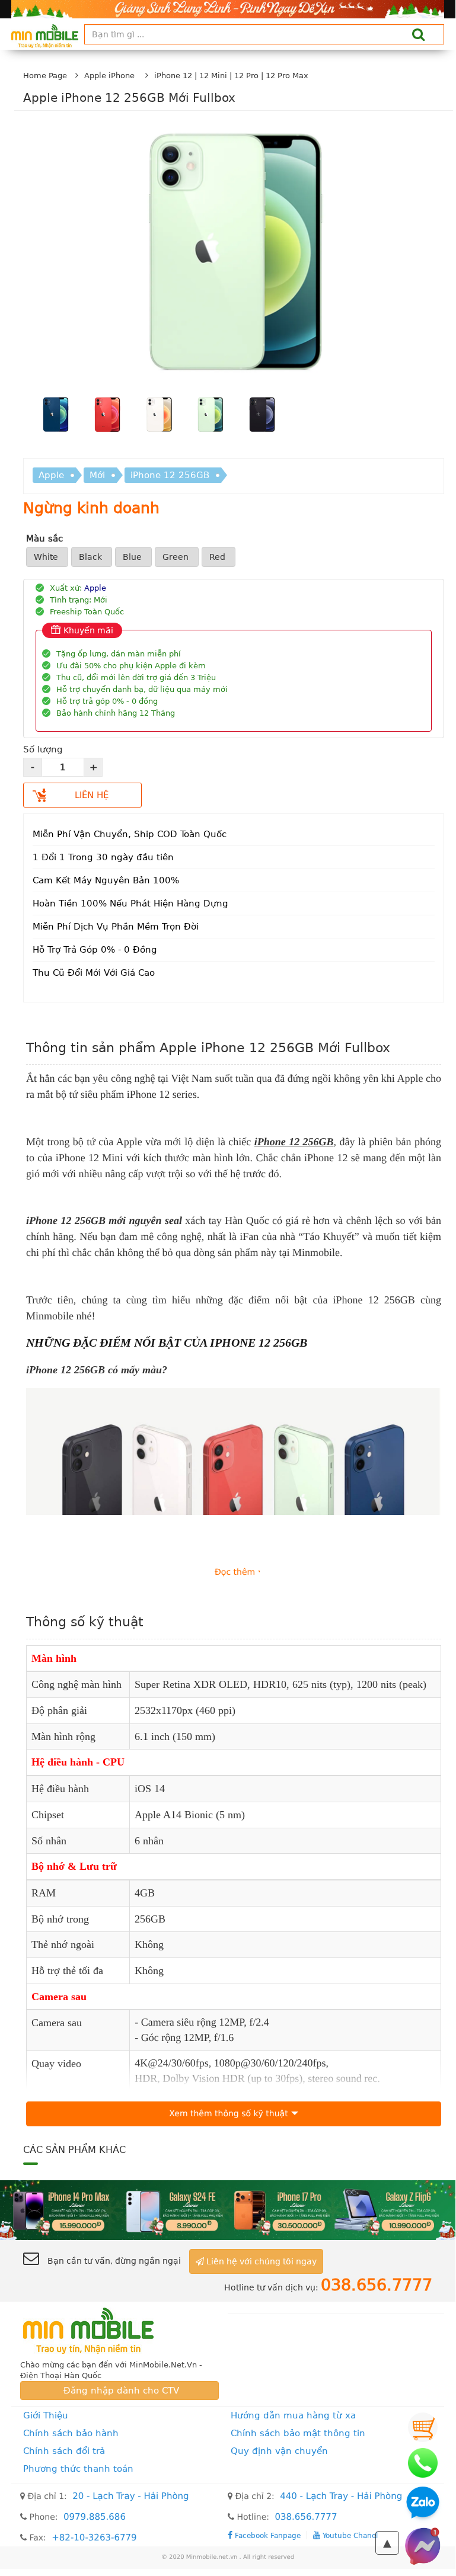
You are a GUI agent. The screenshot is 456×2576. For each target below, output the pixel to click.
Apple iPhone (109, 76)
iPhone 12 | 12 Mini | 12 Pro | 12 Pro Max (231, 76)
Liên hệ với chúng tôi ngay (260, 2261)
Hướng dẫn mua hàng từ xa (293, 2415)
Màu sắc (44, 539)
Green (177, 557)
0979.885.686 (95, 2517)
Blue (133, 557)
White (47, 557)
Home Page (45, 76)
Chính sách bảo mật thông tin (298, 2433)
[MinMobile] (228, 2210)
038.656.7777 (306, 2517)
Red (219, 557)
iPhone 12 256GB (170, 475)
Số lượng (43, 749)
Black (92, 557)
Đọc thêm (235, 1572)
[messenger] (423, 2546)
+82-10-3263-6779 (94, 2537)
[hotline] (423, 2463)
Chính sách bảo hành (71, 2433)
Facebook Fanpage (267, 2535)
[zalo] (423, 2504)
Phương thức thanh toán (78, 2469)
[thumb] (55, 416)
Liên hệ (92, 795)
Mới (97, 475)
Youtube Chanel (349, 2535)
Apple (51, 475)
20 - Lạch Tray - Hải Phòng (130, 2496)
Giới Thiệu (46, 2415)
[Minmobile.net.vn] (119, 2331)
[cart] (423, 2427)
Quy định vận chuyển (279, 2451)
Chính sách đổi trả (64, 2451)
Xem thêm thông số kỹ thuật (228, 2114)
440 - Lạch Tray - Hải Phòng (341, 2496)
